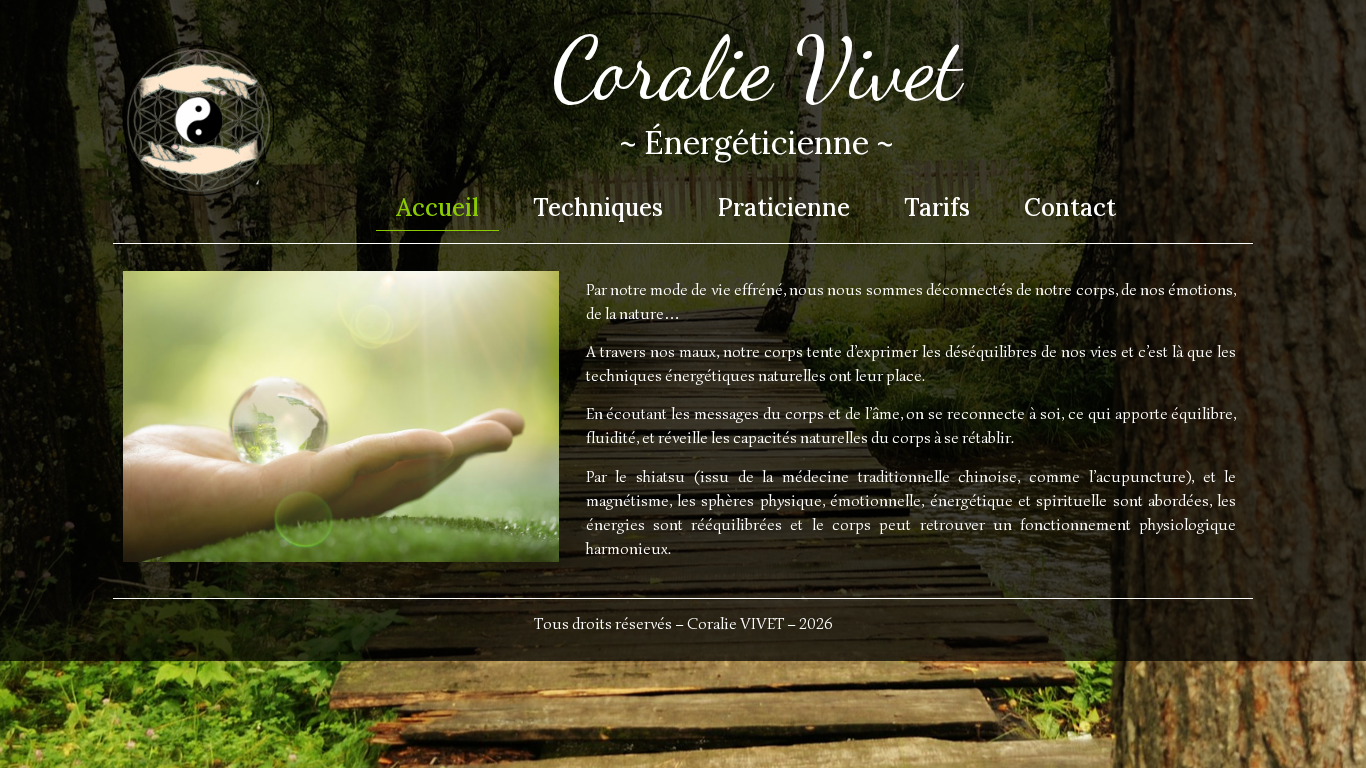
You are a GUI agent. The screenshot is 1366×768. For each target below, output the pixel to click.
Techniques (598, 207)
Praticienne (784, 207)
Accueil (437, 207)
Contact (1070, 207)
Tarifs (937, 207)
